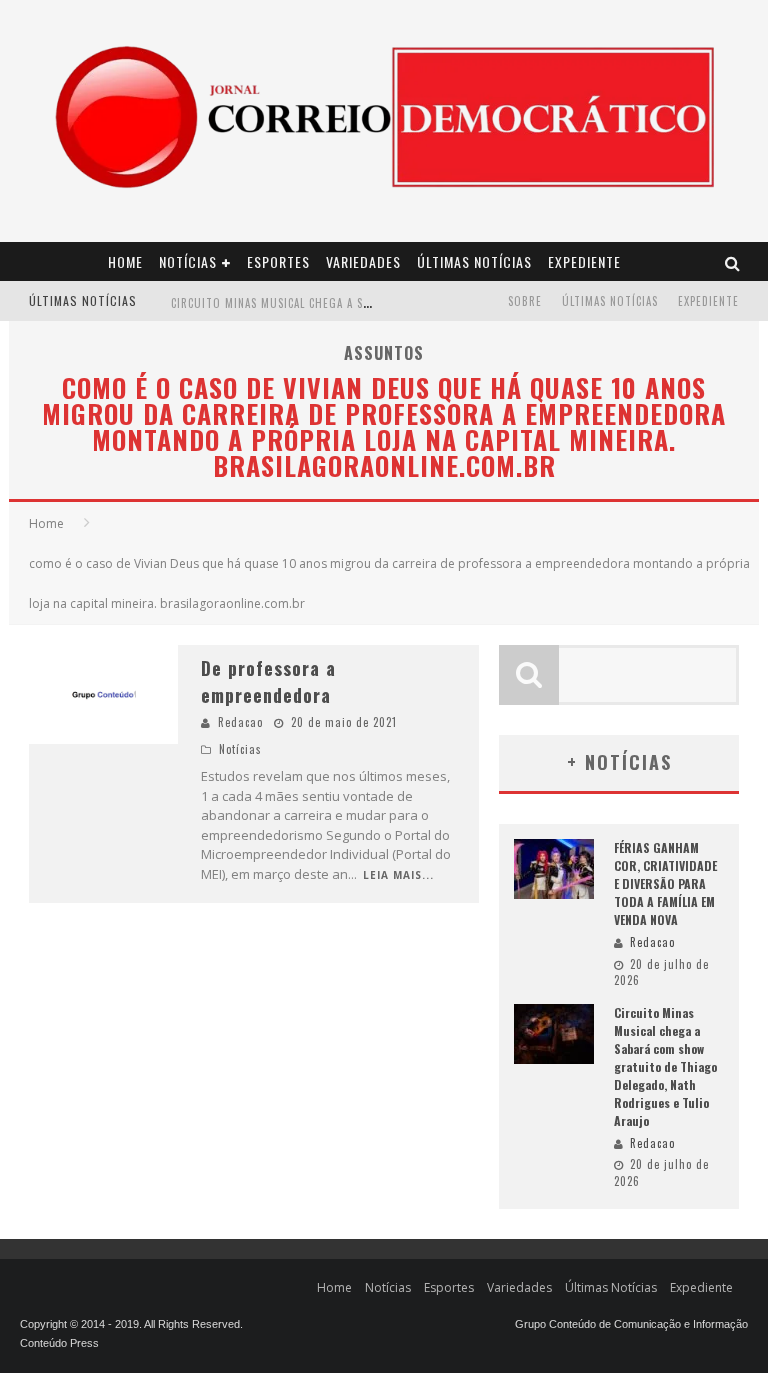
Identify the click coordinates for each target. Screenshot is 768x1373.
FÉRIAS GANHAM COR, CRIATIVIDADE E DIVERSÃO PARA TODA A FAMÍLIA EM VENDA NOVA (665, 883)
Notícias (188, 261)
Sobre (525, 301)
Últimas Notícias (474, 261)
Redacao (240, 722)
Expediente (584, 261)
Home (125, 261)
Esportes (278, 261)
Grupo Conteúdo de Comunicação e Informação (631, 1324)
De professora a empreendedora (268, 681)
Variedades (363, 261)
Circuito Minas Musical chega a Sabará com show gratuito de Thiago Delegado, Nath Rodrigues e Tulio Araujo (665, 1066)
